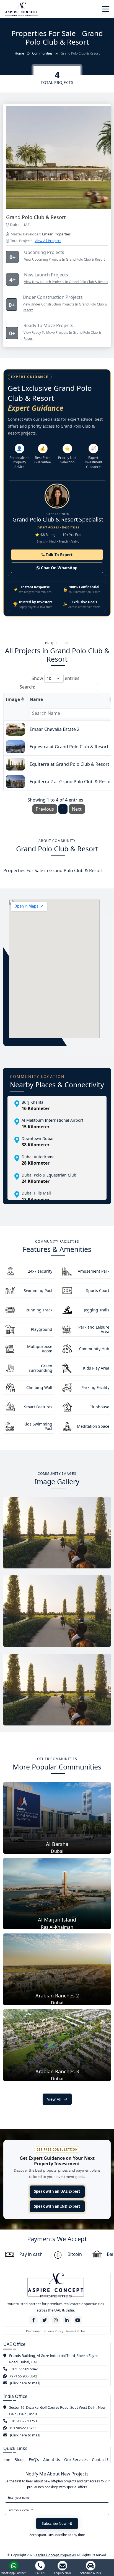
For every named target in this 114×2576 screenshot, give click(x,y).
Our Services (76, 2460)
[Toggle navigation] (106, 9)
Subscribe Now (55, 2523)
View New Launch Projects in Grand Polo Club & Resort (66, 282)
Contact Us (102, 2460)
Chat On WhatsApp (59, 568)
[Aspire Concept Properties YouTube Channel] (78, 2320)
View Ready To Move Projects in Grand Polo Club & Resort (62, 336)
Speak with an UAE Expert (57, 2191)
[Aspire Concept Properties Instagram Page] (56, 2320)
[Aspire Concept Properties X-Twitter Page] (45, 2320)
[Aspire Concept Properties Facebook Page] (33, 2320)
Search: (27, 687)
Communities (42, 53)
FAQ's (34, 2460)
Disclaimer (33, 2331)
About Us (52, 2460)
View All (55, 2099)
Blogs (20, 2460)
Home (19, 53)
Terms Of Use (75, 2331)
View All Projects (48, 241)
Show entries (55, 678)
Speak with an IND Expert (57, 2206)
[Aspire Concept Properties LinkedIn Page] (67, 2320)
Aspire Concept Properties (56, 2555)
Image (13, 699)
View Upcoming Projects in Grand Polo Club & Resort (64, 259)
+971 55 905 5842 (24, 2369)
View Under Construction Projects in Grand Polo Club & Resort (65, 307)
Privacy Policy (53, 2331)
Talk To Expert (59, 555)
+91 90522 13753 (23, 2421)
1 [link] (63, 809)
